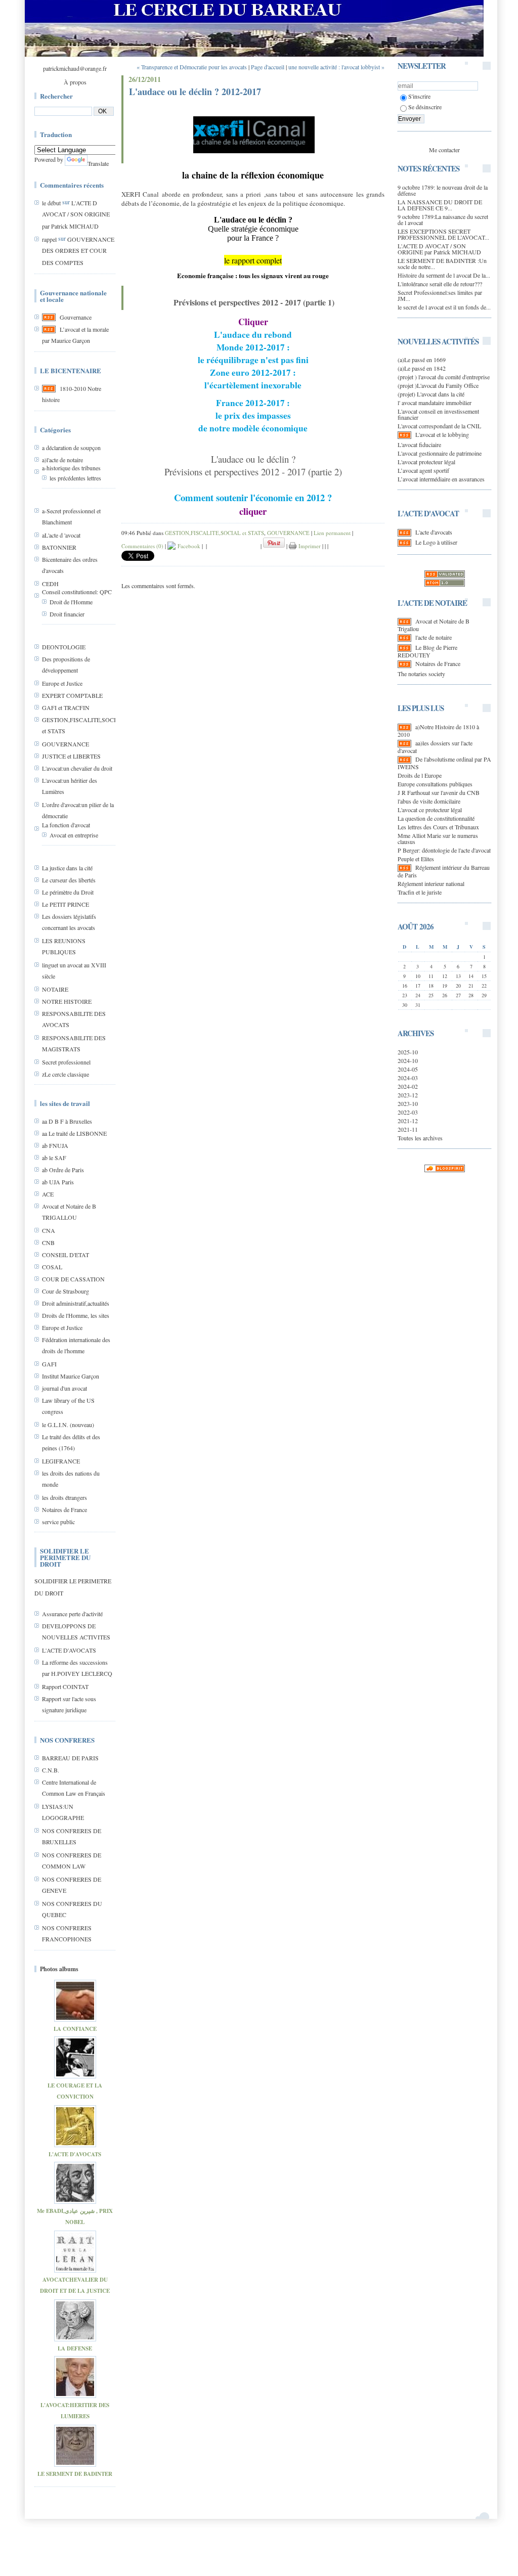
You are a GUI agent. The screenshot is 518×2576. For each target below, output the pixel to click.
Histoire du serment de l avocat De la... (444, 275)
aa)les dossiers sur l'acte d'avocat (435, 747)
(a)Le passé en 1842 (422, 368)
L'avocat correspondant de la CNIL (439, 426)
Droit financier (67, 614)
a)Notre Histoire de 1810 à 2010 (438, 730)
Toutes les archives (420, 1138)
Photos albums (59, 1969)
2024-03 (408, 1078)
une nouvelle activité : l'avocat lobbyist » (336, 67)
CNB (48, 1242)
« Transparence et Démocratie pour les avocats (192, 67)
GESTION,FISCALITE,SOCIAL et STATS (214, 533)
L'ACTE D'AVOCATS (69, 1650)
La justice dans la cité (67, 868)
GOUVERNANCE (66, 744)
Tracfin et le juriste (420, 892)
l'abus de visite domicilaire (429, 801)
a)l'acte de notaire (62, 460)
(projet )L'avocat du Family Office (438, 385)
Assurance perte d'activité (72, 1614)
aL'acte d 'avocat (61, 535)
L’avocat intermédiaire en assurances (441, 479)
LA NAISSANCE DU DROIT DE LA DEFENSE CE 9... (440, 205)
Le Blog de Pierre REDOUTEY (427, 651)
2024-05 (408, 1069)
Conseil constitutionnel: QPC (77, 592)
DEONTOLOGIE (64, 647)
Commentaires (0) (142, 546)
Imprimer (309, 546)
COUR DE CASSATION (73, 1279)
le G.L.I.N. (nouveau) (68, 1425)
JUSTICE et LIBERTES (71, 756)
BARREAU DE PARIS (70, 1758)
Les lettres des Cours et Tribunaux (438, 827)
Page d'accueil (268, 67)
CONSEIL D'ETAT (66, 1255)
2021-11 (408, 1129)
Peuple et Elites (416, 859)
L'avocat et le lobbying (442, 434)
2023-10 (408, 1103)
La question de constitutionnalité (436, 818)
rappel (49, 239)
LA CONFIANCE (75, 2029)
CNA (49, 1230)
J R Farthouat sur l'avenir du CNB (439, 792)
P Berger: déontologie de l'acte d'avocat (444, 850)
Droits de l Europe (420, 775)
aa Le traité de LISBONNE (74, 1133)
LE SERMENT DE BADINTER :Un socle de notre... (442, 263)
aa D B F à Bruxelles (67, 1121)
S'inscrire (419, 96)
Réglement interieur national (431, 883)
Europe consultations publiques (435, 784)
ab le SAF (54, 1158)
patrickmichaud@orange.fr (75, 68)
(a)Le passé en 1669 (422, 360)
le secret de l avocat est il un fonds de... (444, 307)
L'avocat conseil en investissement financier (438, 414)
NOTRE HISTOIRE (67, 1001)
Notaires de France (64, 1509)
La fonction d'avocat (66, 825)
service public (58, 1522)
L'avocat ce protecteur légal (430, 810)
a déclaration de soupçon (71, 448)
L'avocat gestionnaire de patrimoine (440, 453)
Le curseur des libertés (69, 880)
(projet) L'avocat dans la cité (431, 394)
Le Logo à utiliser (436, 542)
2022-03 (408, 1112)
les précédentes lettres (75, 478)
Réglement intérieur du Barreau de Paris (444, 871)
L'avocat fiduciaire (419, 445)
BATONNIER (59, 547)
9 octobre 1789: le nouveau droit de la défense (443, 190)
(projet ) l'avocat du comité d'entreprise (444, 377)
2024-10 (408, 1060)
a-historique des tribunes (71, 468)
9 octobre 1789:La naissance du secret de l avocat (443, 219)
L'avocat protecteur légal (426, 462)
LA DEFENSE (75, 2348)
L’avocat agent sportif (423, 470)
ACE (48, 1194)
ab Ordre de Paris (63, 1170)
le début (51, 203)
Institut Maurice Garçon (71, 1376)
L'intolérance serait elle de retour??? (440, 284)
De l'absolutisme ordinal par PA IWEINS (444, 763)
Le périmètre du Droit (68, 892)
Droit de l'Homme (71, 602)
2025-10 (408, 1052)
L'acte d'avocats (434, 532)
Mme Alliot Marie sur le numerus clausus (438, 838)
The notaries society (421, 674)
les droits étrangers (64, 1497)
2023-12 (408, 1095)
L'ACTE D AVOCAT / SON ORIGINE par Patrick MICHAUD (76, 214)
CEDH (50, 584)
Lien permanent (332, 533)
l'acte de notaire (434, 637)
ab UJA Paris (58, 1182)
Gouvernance (76, 317)
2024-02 (408, 1086)
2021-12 (408, 1121)
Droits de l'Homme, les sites (76, 1315)
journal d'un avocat (64, 1388)
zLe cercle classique (66, 1074)
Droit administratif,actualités (76, 1303)
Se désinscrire (425, 107)
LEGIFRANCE (61, 1461)
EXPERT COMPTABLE (72, 695)
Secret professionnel (66, 1062)
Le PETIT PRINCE (66, 904)
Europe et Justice (62, 683)
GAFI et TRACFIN (66, 707)
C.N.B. (51, 1770)
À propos (75, 82)
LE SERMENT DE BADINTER (75, 2474)
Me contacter (444, 150)
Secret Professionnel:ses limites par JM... (440, 295)
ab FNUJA (55, 1145)
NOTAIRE (55, 989)
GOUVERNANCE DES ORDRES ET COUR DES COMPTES (78, 251)
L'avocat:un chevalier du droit (77, 768)
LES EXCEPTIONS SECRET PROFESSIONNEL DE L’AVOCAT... (443, 234)
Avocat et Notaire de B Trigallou (434, 625)
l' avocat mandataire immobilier (435, 403)
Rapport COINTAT (65, 1686)
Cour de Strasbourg (66, 1291)
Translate (98, 163)
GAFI (49, 1364)
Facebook (188, 546)
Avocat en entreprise (74, 835)
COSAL (52, 1267)
